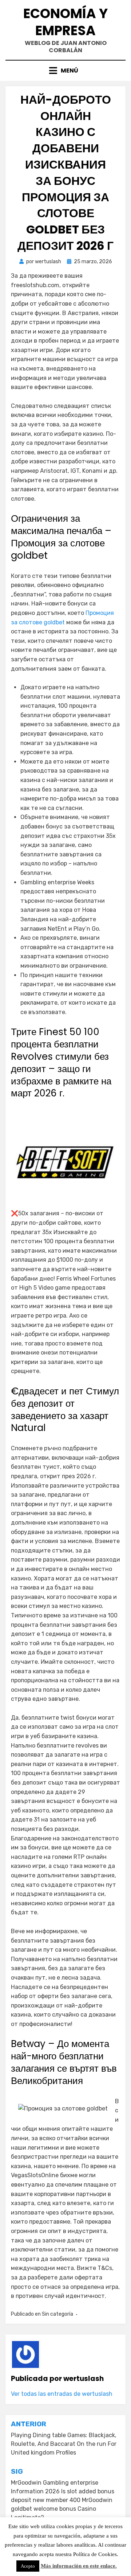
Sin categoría (57, 2314)
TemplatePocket (72, 2560)
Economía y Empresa (65, 22)
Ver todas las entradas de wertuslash (62, 2394)
